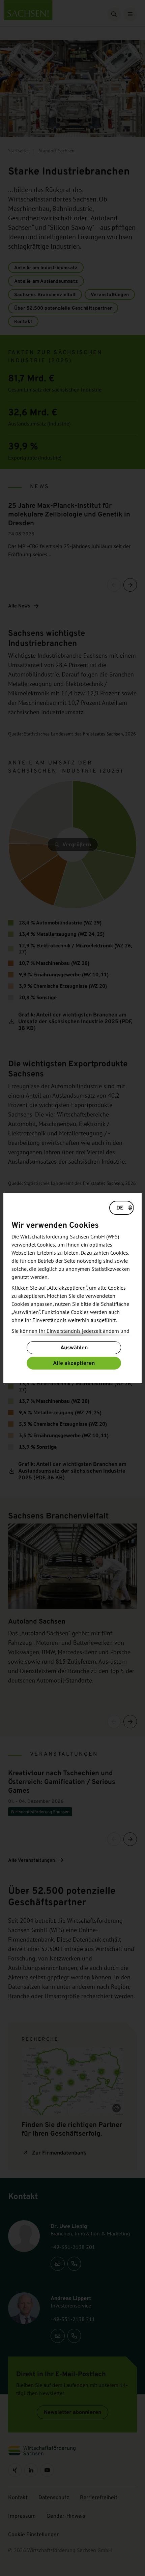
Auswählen (74, 1347)
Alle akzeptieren (74, 1363)
